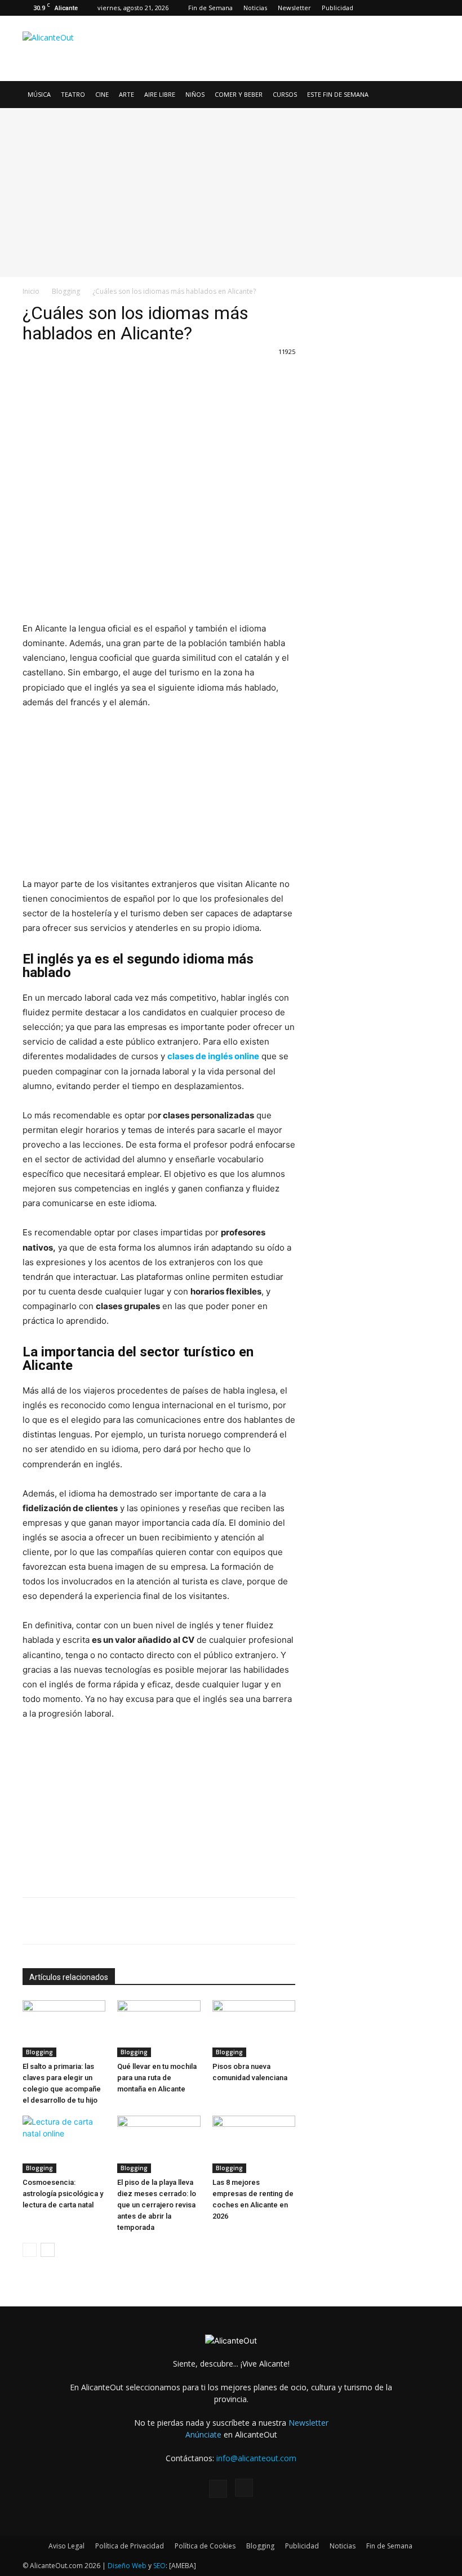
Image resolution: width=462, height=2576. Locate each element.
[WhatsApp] (130, 377)
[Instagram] (431, 8)
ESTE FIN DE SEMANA (338, 94)
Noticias (255, 8)
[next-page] (48, 2250)
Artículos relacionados (69, 1977)
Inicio (31, 291)
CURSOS (285, 94)
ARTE (126, 94)
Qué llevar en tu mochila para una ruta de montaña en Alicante (157, 2078)
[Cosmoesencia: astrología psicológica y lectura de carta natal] (64, 2144)
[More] (182, 377)
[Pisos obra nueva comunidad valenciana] (254, 2029)
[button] (426, 95)
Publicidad (337, 8)
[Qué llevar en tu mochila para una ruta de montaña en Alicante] (159, 2029)
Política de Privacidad (130, 2546)
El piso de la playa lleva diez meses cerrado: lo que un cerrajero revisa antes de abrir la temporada (157, 2205)
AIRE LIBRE (160, 94)
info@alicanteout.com (256, 2458)
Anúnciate (203, 2434)
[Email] (156, 377)
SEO (159, 2566)
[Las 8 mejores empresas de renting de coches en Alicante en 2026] (254, 2144)
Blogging (66, 291)
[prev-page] (30, 2250)
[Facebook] (412, 8)
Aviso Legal (66, 2546)
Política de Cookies (205, 2546)
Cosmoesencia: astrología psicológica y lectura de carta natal (63, 2194)
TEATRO (73, 94)
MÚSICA (39, 94)
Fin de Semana (210, 8)
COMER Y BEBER (239, 94)
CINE (102, 94)
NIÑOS (195, 94)
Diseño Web (127, 2566)
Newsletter (294, 8)
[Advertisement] (307, 41)
